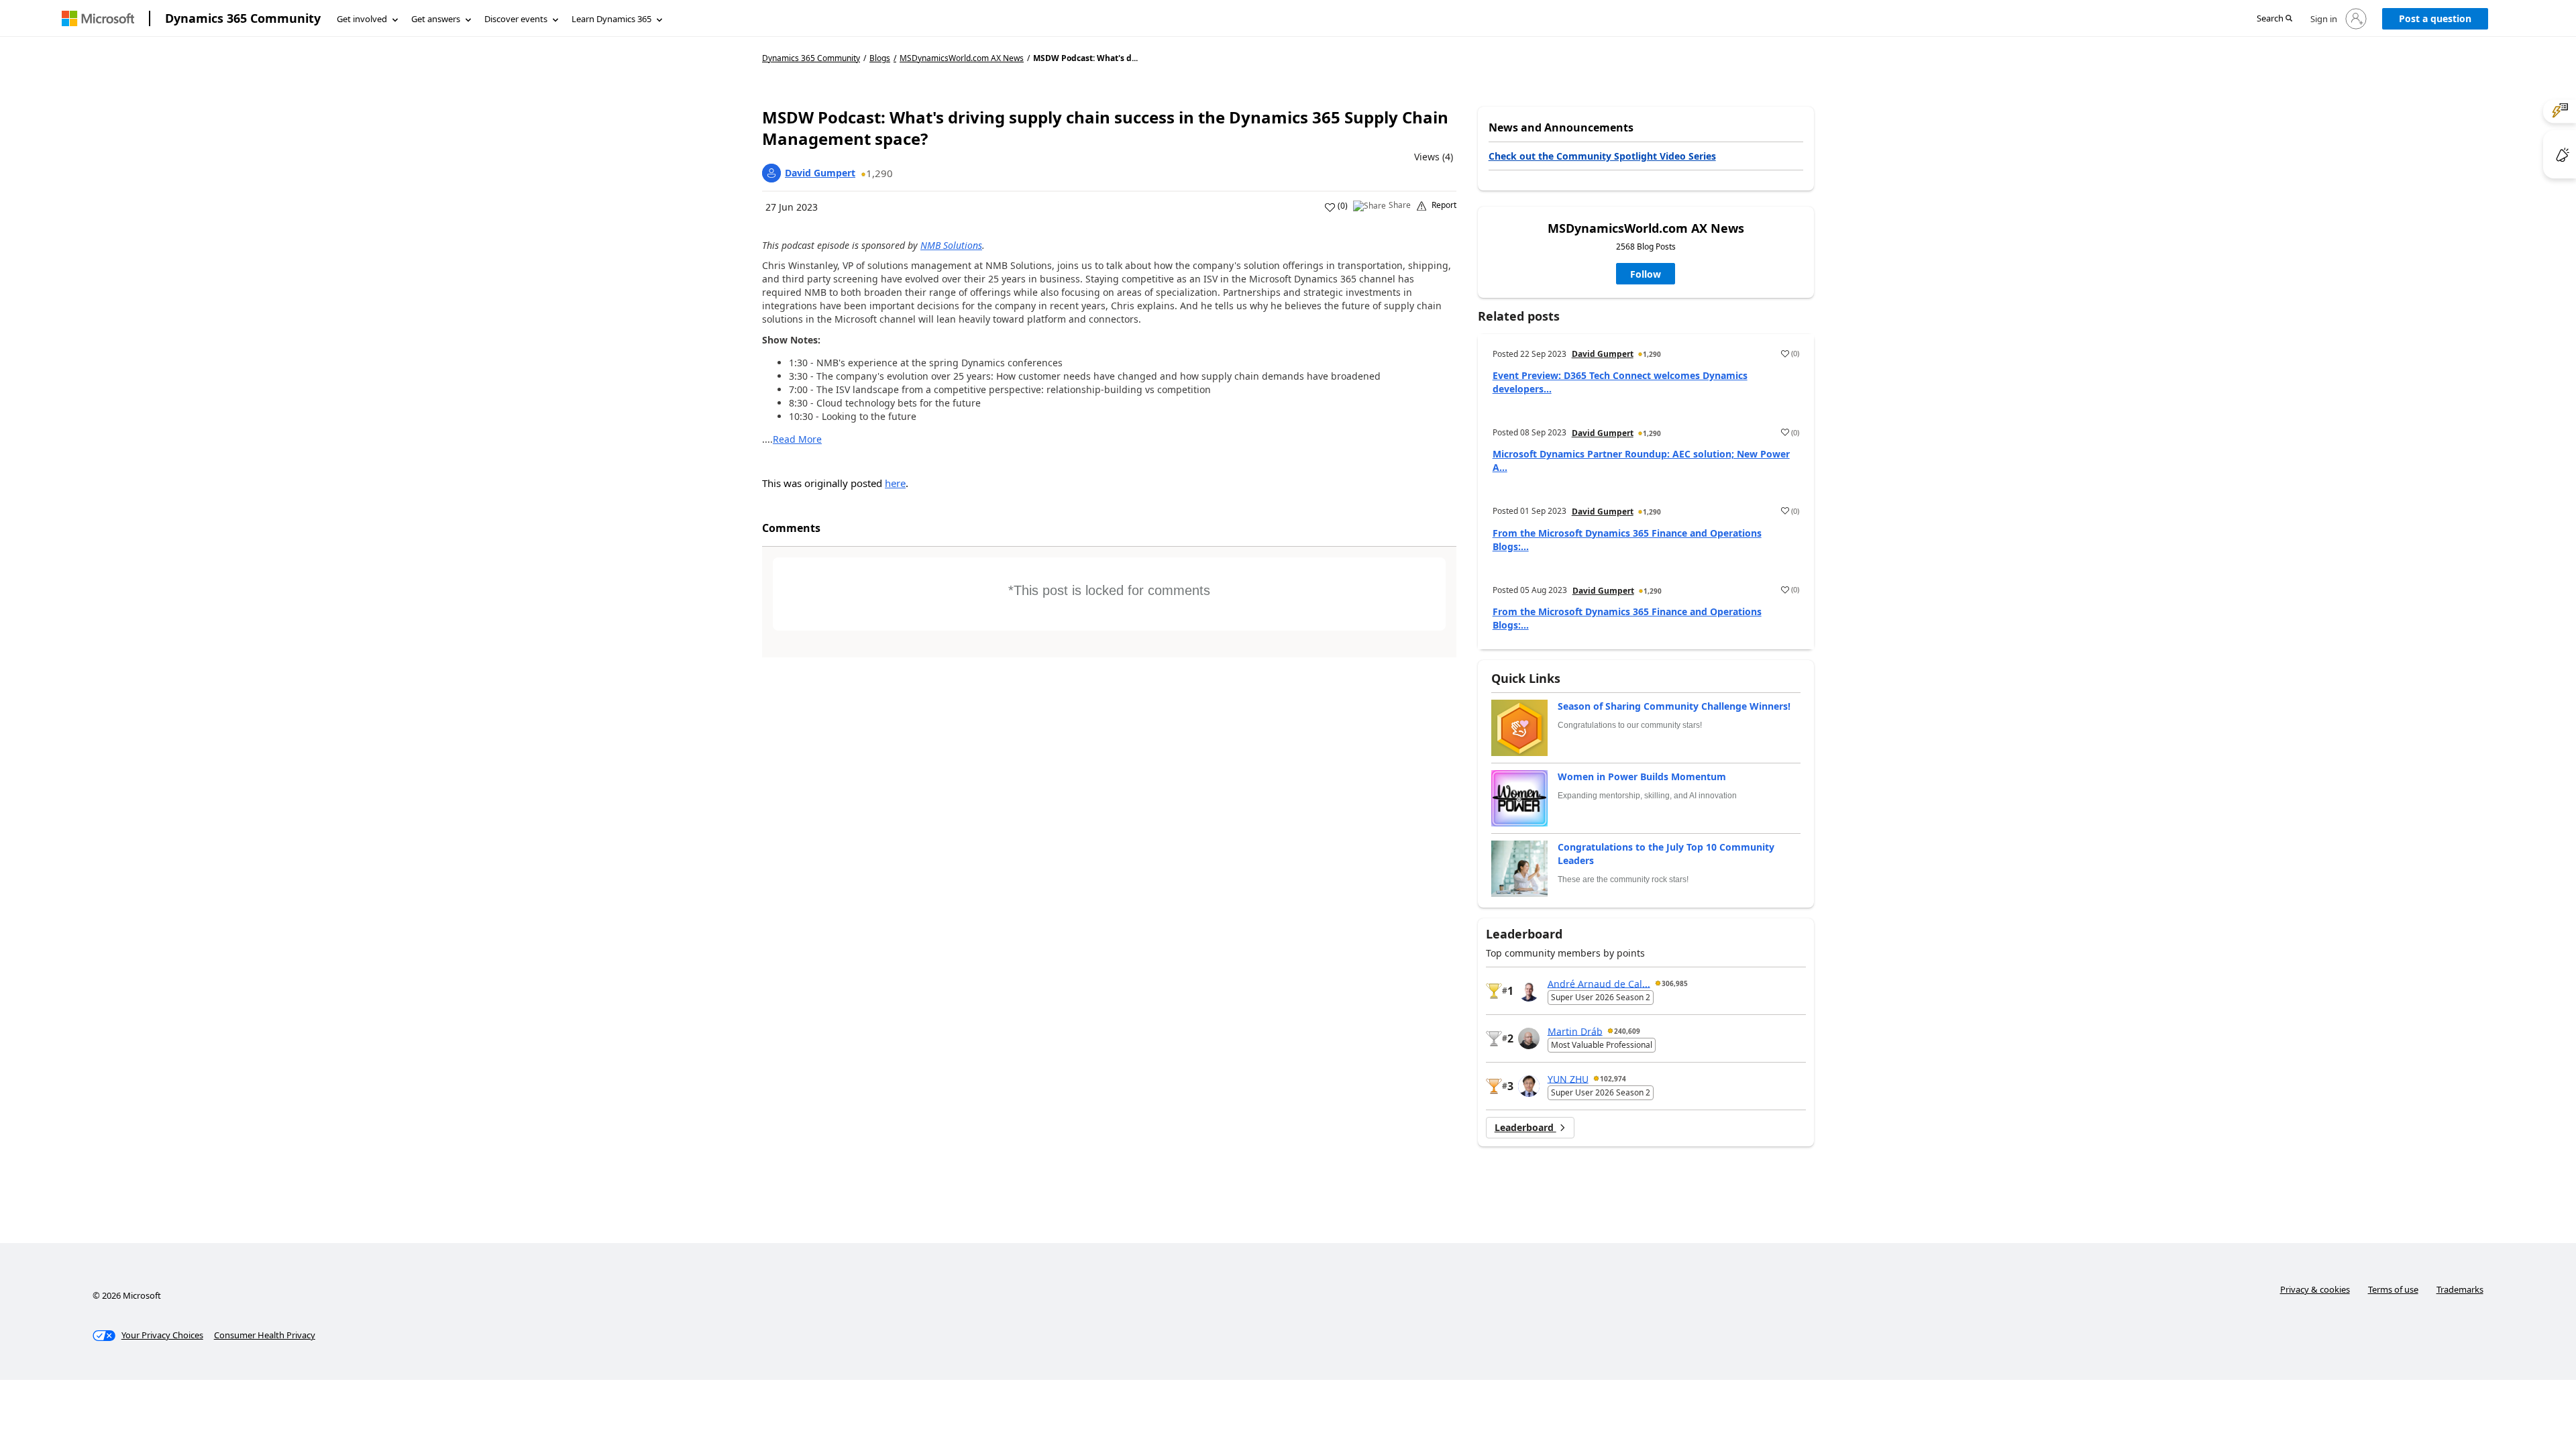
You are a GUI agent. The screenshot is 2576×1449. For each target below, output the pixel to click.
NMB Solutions (951, 245)
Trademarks (2460, 1289)
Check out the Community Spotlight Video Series (1602, 156)
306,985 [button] (1675, 983)
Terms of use (2393, 1289)
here (895, 483)
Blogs (880, 58)
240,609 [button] (1627, 1031)
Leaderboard (1525, 1127)
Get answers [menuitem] (436, 19)
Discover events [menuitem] (516, 19)
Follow (1646, 274)
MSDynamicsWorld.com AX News (962, 58)
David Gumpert (820, 173)
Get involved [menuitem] (362, 19)
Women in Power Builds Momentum (1642, 776)
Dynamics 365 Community (243, 18)
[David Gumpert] (771, 173)
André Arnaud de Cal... (1599, 983)
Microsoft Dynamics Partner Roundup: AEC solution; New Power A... (1641, 461)
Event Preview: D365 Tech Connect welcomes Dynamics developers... (1620, 382)
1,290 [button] (879, 173)
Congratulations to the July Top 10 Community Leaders (1666, 854)
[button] (2274, 19)
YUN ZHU (1568, 1078)
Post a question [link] (2435, 18)
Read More (797, 439)
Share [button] (1400, 205)
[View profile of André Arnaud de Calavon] (1529, 991)
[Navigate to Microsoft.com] (98, 18)
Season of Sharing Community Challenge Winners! (1674, 706)
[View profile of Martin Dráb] (1529, 1038)
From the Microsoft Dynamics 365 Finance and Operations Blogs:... (1627, 540)
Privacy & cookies (2315, 1289)
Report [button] (1444, 205)
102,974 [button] (1613, 1079)
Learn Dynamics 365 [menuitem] (611, 19)
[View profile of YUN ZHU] (1529, 1086)
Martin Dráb (1575, 1031)
